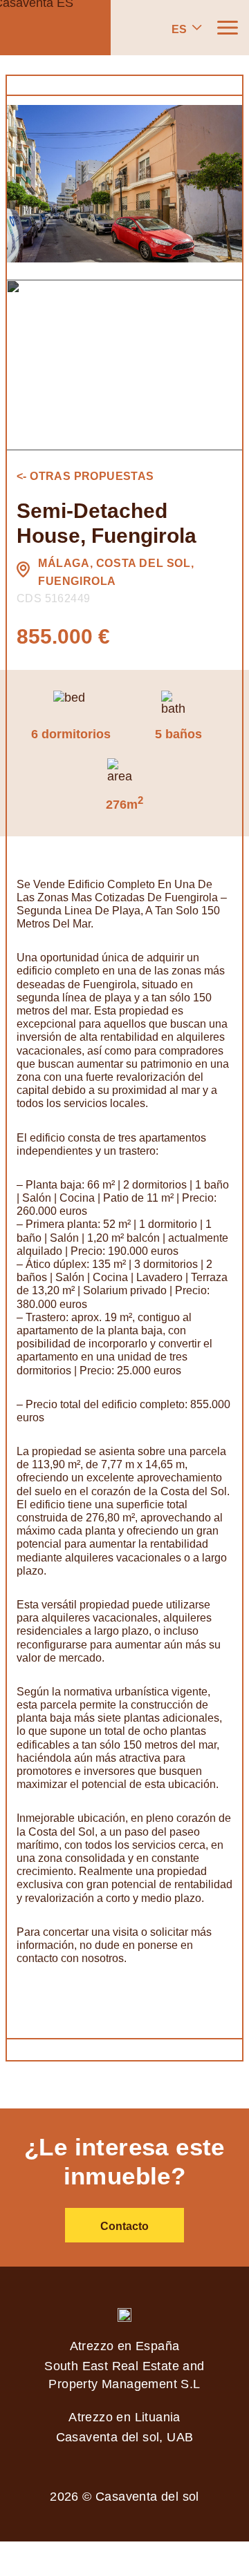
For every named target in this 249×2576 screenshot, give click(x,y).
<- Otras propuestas (85, 476)
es (179, 29)
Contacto (124, 2226)
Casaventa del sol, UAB (125, 2437)
